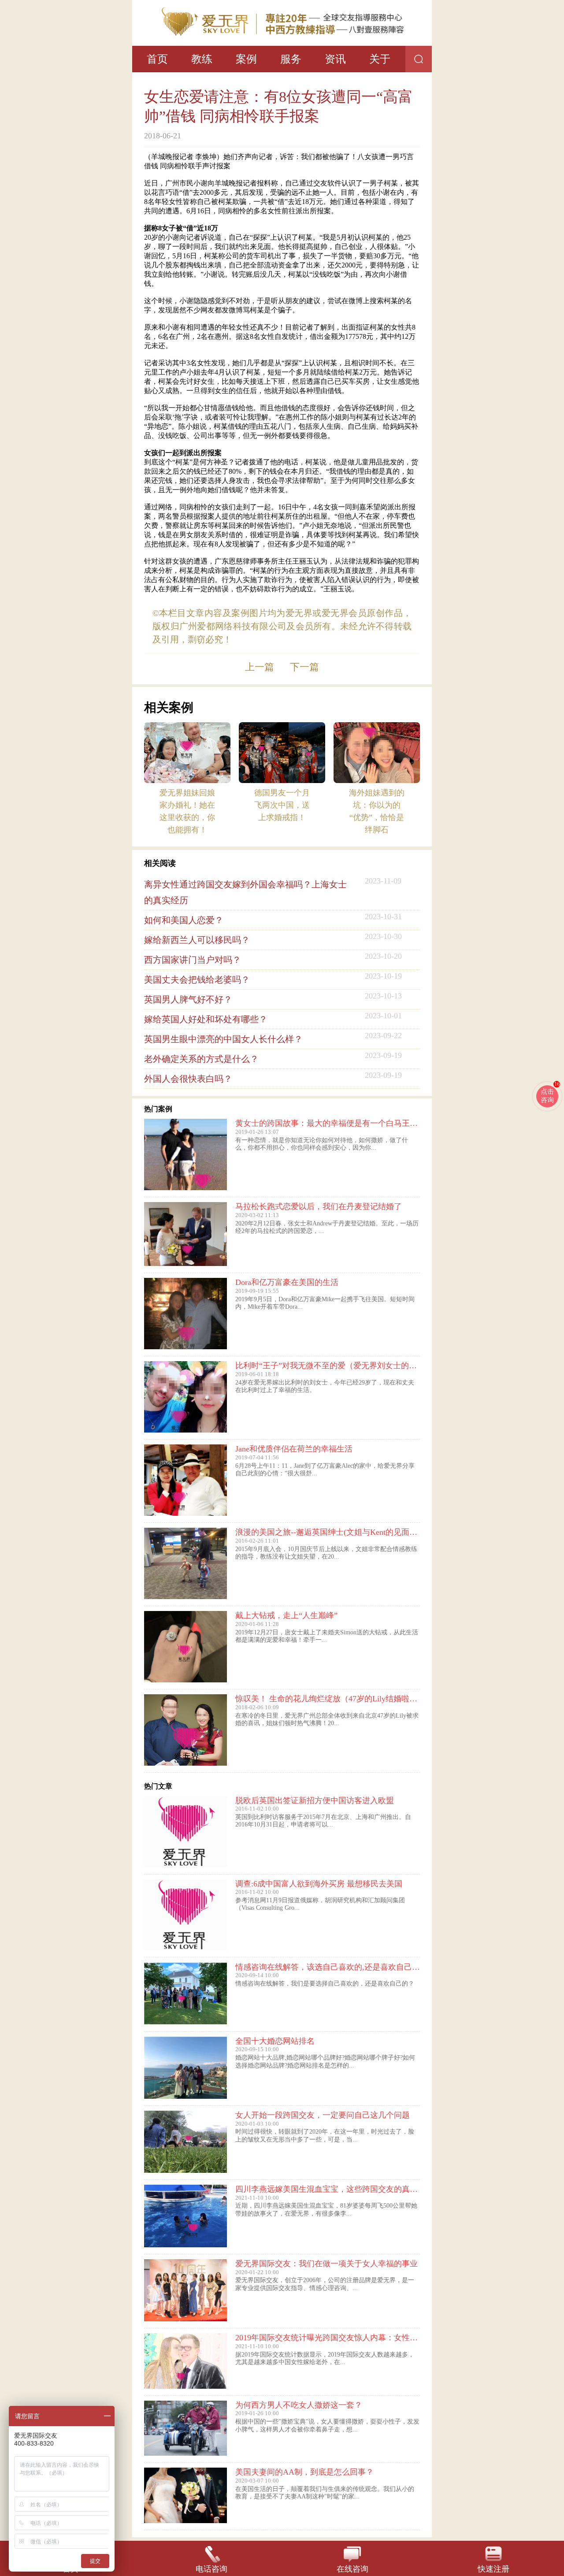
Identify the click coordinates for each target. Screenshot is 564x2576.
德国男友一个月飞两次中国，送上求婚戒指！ (282, 805)
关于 (380, 59)
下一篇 (304, 667)
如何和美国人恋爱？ (184, 920)
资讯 (335, 59)
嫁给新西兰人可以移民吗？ (197, 940)
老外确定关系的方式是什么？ (201, 1059)
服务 (291, 59)
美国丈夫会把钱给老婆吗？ (197, 980)
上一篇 (260, 667)
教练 (202, 59)
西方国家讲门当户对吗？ (193, 960)
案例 (246, 59)
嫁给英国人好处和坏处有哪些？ (206, 1019)
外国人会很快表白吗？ (188, 1079)
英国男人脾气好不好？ (188, 999)
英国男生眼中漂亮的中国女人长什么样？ (223, 1039)
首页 (157, 59)
